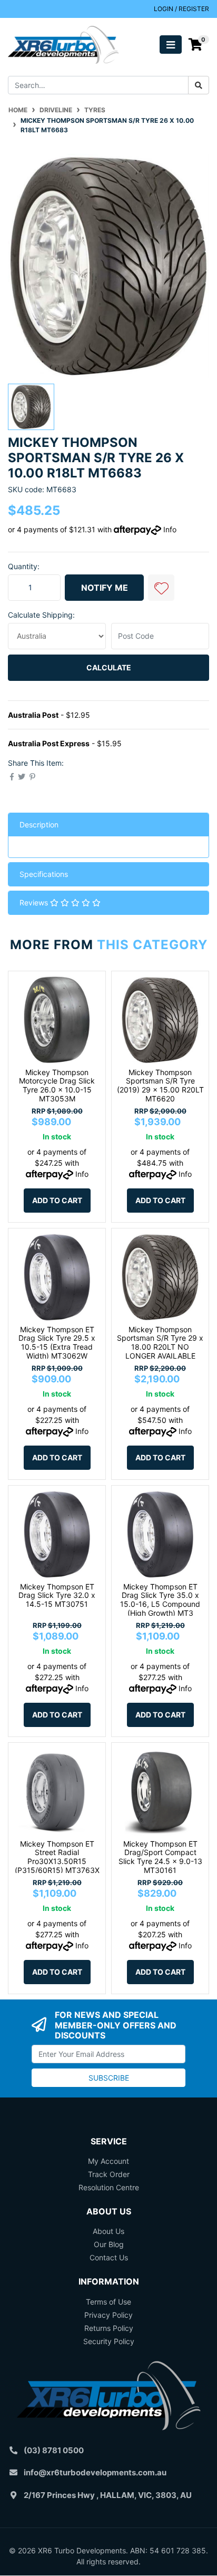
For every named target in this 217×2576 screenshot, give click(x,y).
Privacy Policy (108, 2315)
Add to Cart (57, 1200)
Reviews (35, 902)
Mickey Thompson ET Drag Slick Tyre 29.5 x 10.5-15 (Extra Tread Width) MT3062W (57, 1343)
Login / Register (181, 9)
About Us (108, 2231)
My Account (108, 2161)
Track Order (109, 2174)
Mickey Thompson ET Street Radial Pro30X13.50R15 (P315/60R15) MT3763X (57, 1857)
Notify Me (105, 588)
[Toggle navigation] (171, 45)
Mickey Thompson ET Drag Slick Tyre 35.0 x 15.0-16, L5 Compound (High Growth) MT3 (160, 1600)
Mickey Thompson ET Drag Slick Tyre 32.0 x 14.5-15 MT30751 (57, 1596)
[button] (161, 588)
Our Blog (109, 2244)
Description (39, 824)
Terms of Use (108, 2302)
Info (170, 529)
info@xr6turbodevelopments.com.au (95, 2472)
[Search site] (199, 85)
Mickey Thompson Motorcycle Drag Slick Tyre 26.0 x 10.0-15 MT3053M (57, 1085)
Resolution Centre (109, 2187)
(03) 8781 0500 (54, 2450)
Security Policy (109, 2341)
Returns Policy (109, 2328)
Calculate (109, 667)
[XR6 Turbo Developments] (63, 44)
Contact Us (109, 2257)
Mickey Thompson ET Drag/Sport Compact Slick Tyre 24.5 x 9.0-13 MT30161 (160, 1857)
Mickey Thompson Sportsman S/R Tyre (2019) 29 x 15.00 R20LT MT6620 (160, 1085)
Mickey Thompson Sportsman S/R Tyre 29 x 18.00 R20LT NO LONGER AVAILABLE (160, 1343)
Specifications (44, 874)
